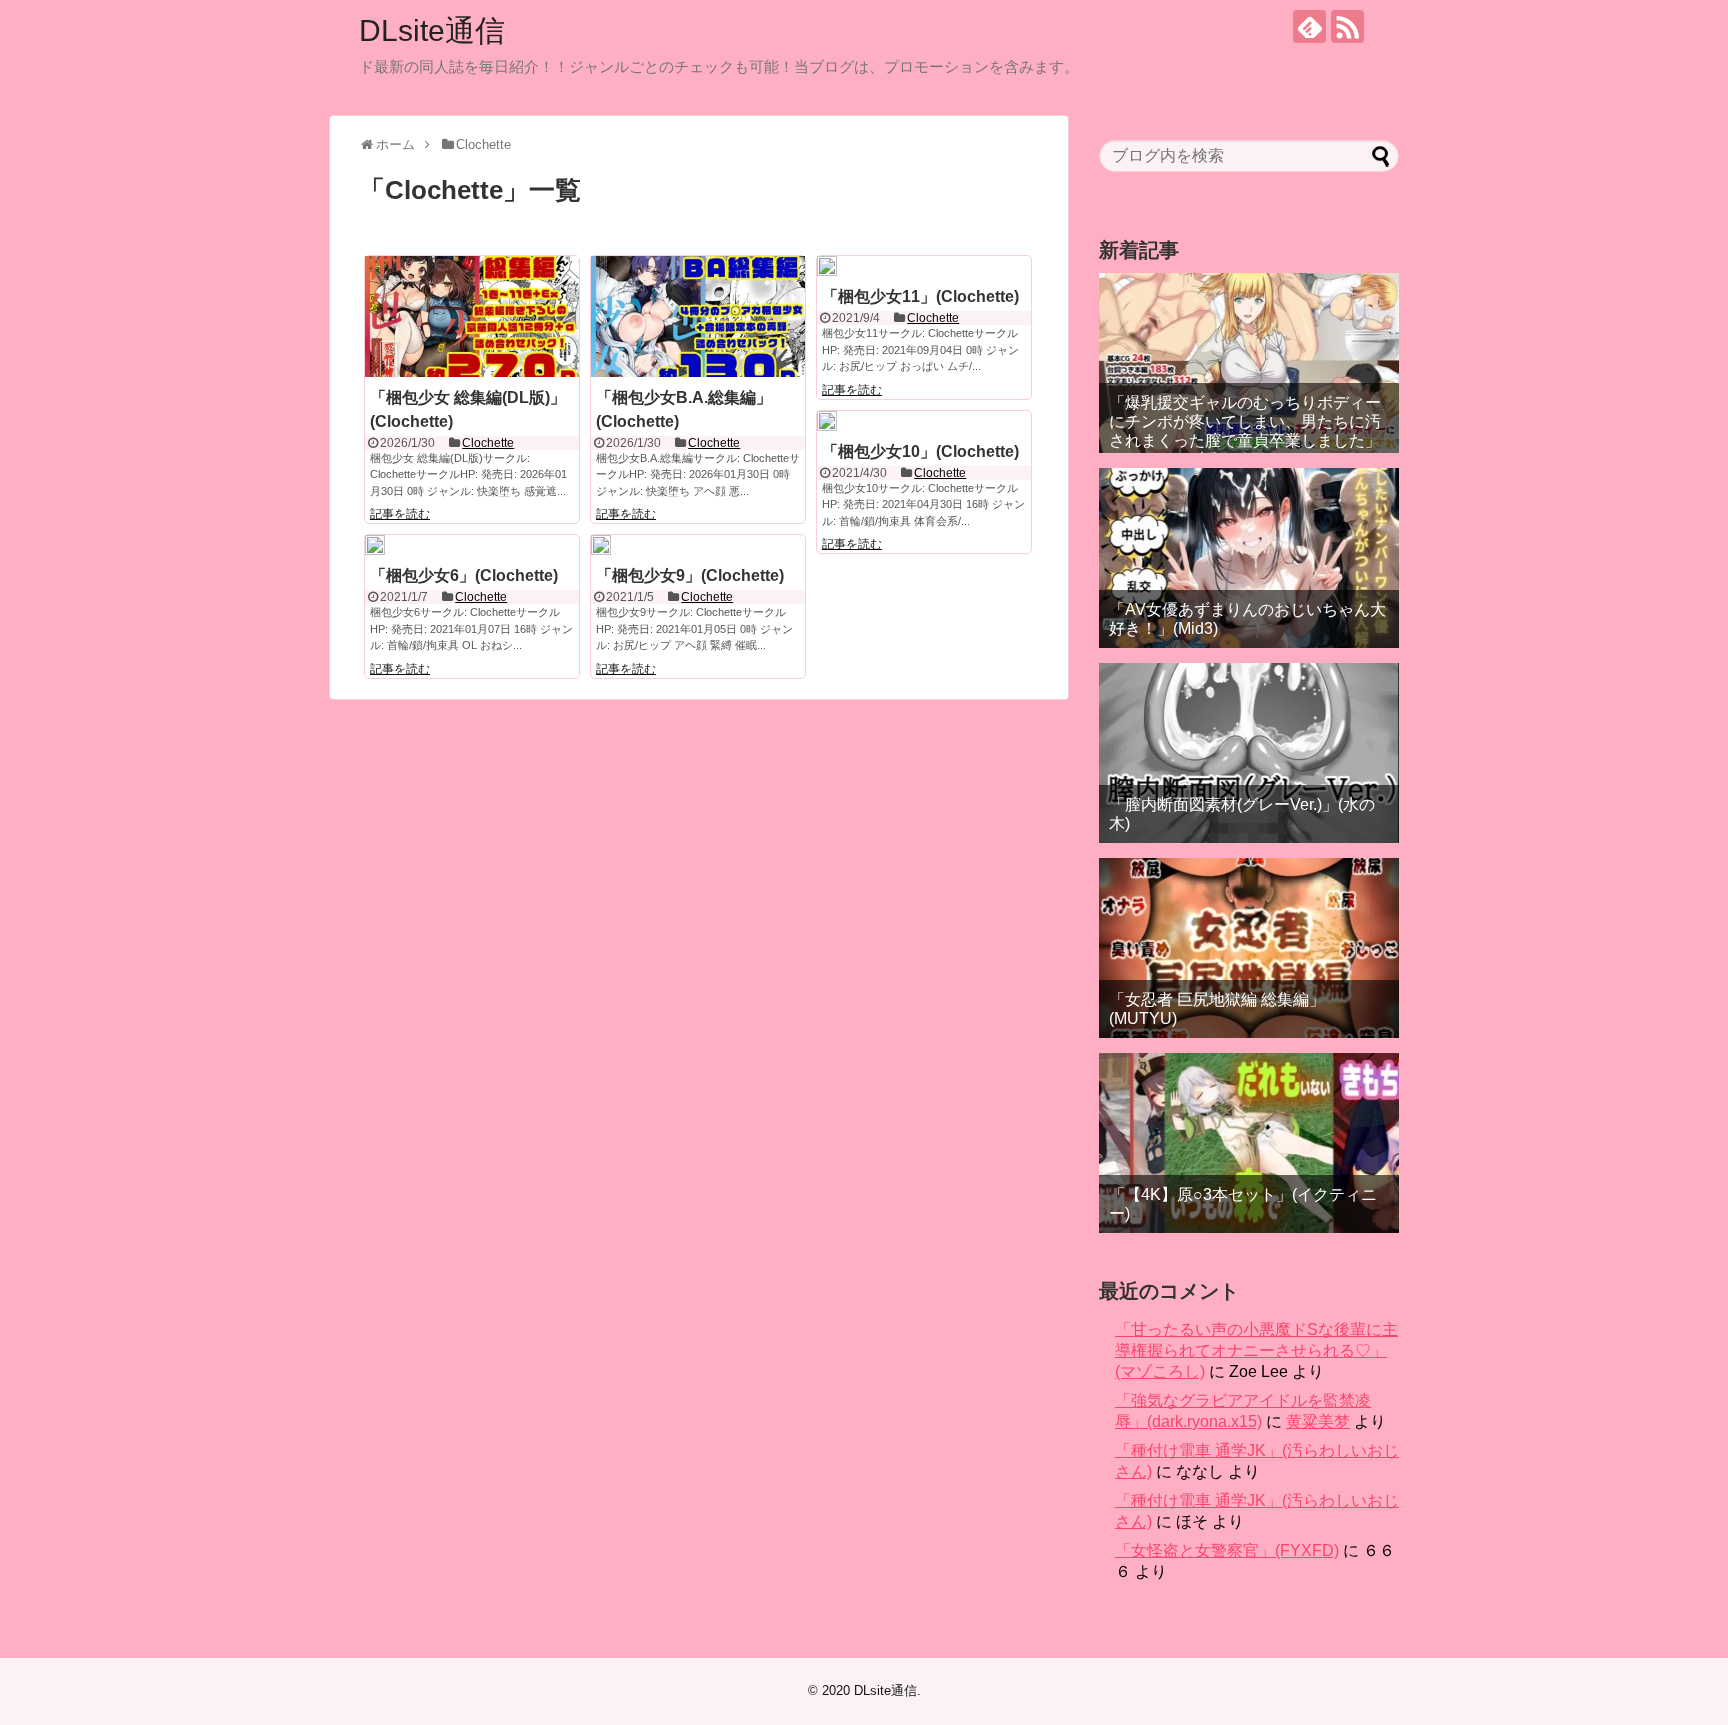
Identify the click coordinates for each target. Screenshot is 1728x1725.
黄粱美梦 (1318, 1421)
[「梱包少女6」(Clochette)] (375, 545)
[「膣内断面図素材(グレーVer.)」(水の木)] (1249, 753)
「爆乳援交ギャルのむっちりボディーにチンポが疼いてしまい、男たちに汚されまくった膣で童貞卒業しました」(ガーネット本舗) (1245, 431)
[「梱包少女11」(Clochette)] (827, 266)
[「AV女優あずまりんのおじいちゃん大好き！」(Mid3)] (1249, 558)
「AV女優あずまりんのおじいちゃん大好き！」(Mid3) (1247, 619)
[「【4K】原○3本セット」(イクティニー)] (1249, 1143)
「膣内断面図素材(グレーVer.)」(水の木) (1242, 814)
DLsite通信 (432, 30)
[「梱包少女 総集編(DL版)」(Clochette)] (472, 316)
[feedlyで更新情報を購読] (1309, 26)
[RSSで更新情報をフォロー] (1347, 26)
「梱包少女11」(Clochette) (920, 296)
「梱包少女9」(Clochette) (690, 575)
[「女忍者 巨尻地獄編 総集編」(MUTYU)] (1249, 948)
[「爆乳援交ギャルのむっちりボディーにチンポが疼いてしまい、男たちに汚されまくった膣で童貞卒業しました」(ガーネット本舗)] (1249, 363)
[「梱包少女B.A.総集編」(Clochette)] (698, 316)
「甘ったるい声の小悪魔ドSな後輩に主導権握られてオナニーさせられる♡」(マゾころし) (1256, 1350)
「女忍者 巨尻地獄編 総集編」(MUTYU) (1217, 1009)
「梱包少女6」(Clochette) (464, 575)
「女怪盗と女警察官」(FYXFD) (1227, 1550)
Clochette (488, 443)
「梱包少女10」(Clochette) (920, 451)
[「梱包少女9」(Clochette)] (601, 545)
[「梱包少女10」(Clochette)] (827, 421)
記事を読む (400, 514)
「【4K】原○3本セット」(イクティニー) (1243, 1204)
